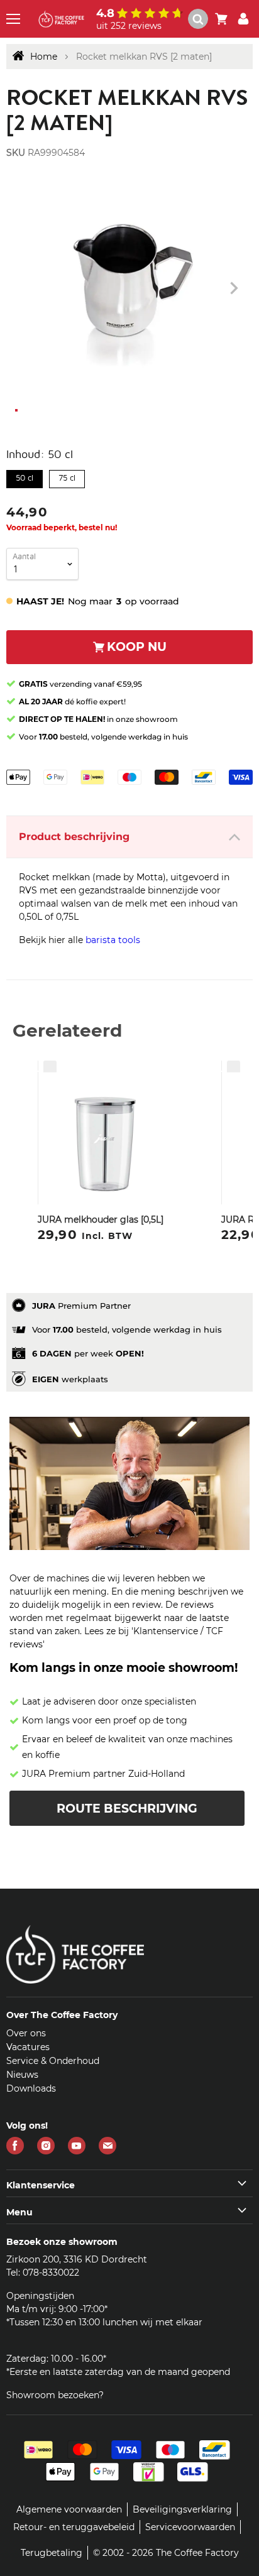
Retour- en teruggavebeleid (74, 2527)
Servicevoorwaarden (190, 2527)
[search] (198, 19)
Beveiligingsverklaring (182, 2509)
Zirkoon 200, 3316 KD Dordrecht (77, 2259)
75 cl (67, 476)
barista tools (113, 940)
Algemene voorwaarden (69, 2509)
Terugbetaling (52, 2553)
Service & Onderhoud (53, 2061)
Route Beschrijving (127, 1809)
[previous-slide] (234, 288)
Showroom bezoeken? (55, 2395)
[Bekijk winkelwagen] (221, 19)
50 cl (25, 476)
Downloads (31, 2088)
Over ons (26, 2033)
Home (44, 57)
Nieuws (22, 2075)
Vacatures (28, 2047)
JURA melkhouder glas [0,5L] (101, 1220)
